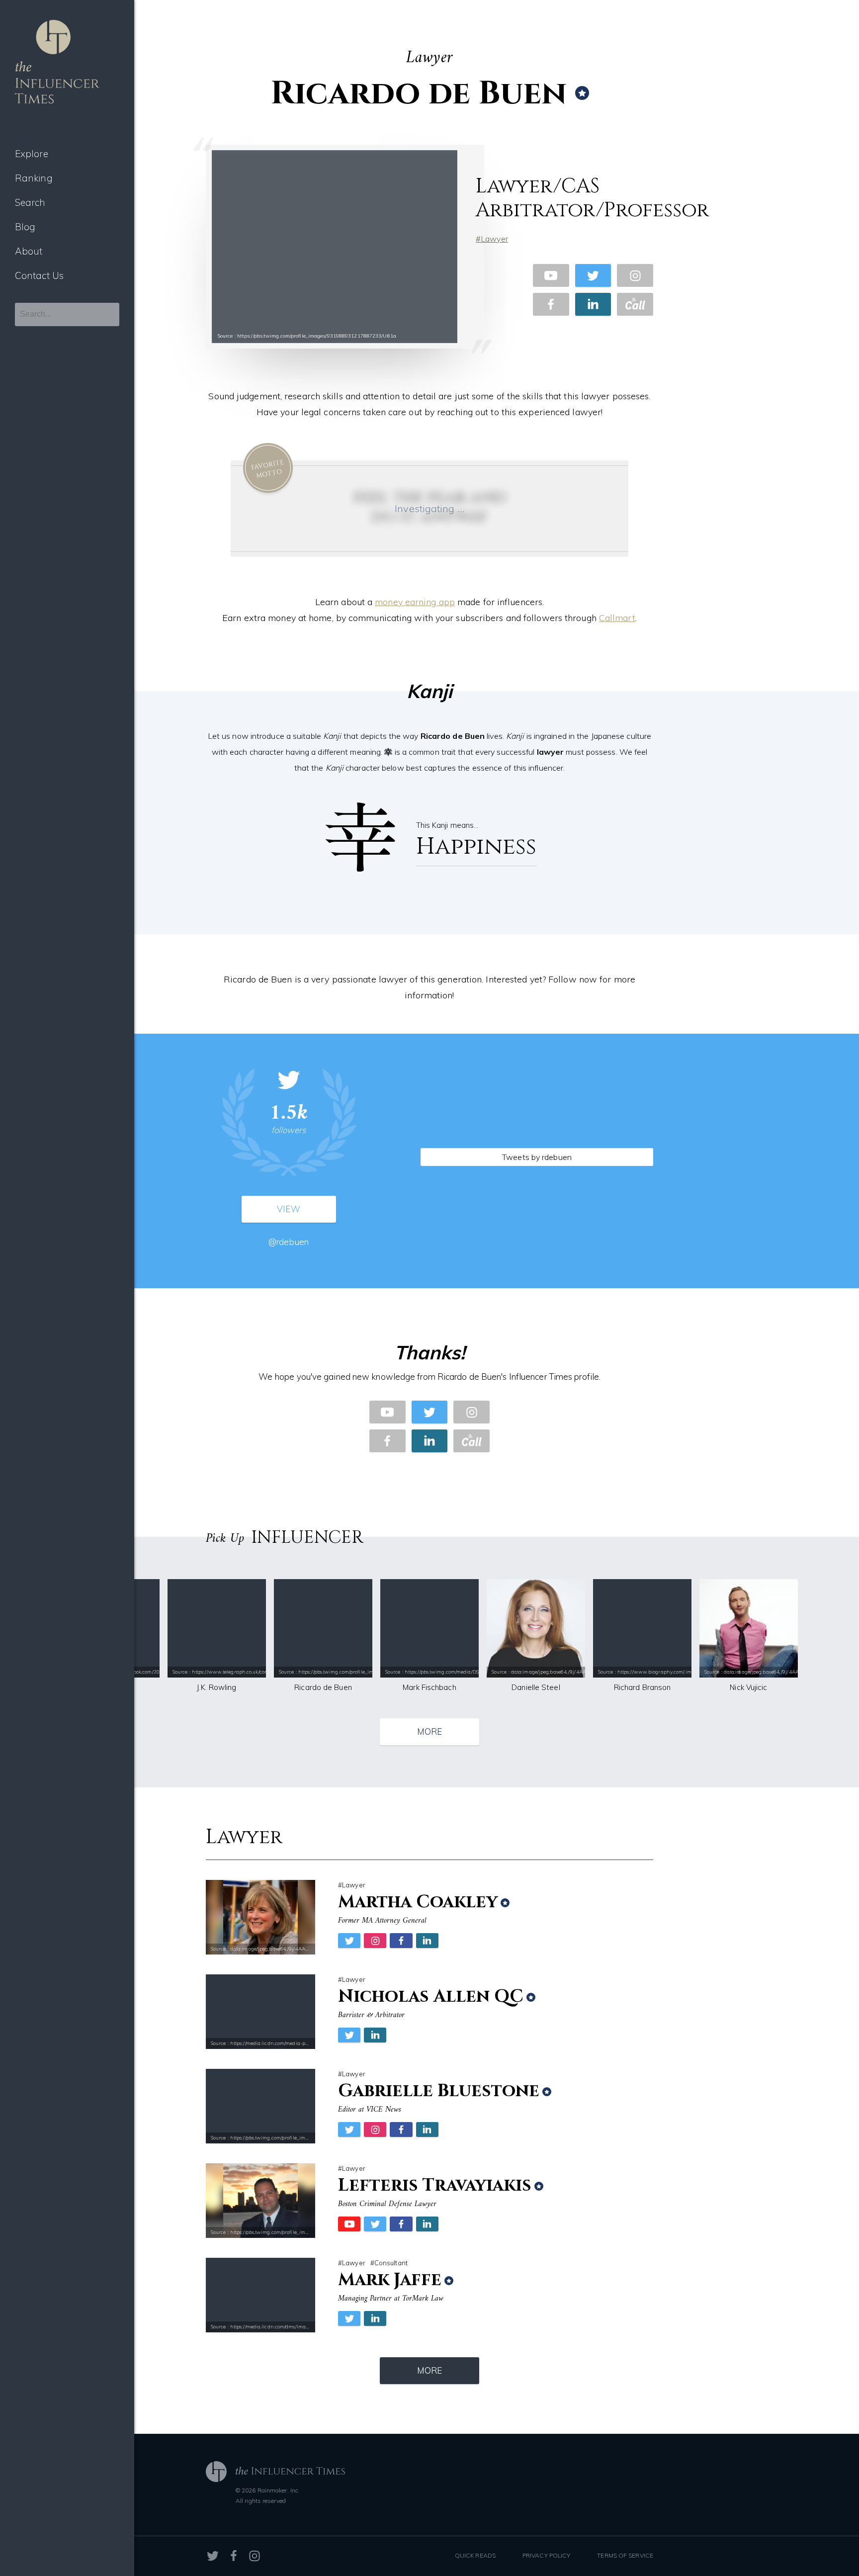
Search (30, 202)
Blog (25, 227)
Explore (32, 154)
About (29, 251)
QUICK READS (475, 2555)
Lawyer (494, 239)
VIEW (288, 1209)
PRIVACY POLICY (546, 2555)
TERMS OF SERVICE (625, 2555)
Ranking (34, 178)
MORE (429, 1732)
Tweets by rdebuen (537, 1157)
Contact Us (39, 275)
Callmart (617, 618)
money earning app (415, 602)
